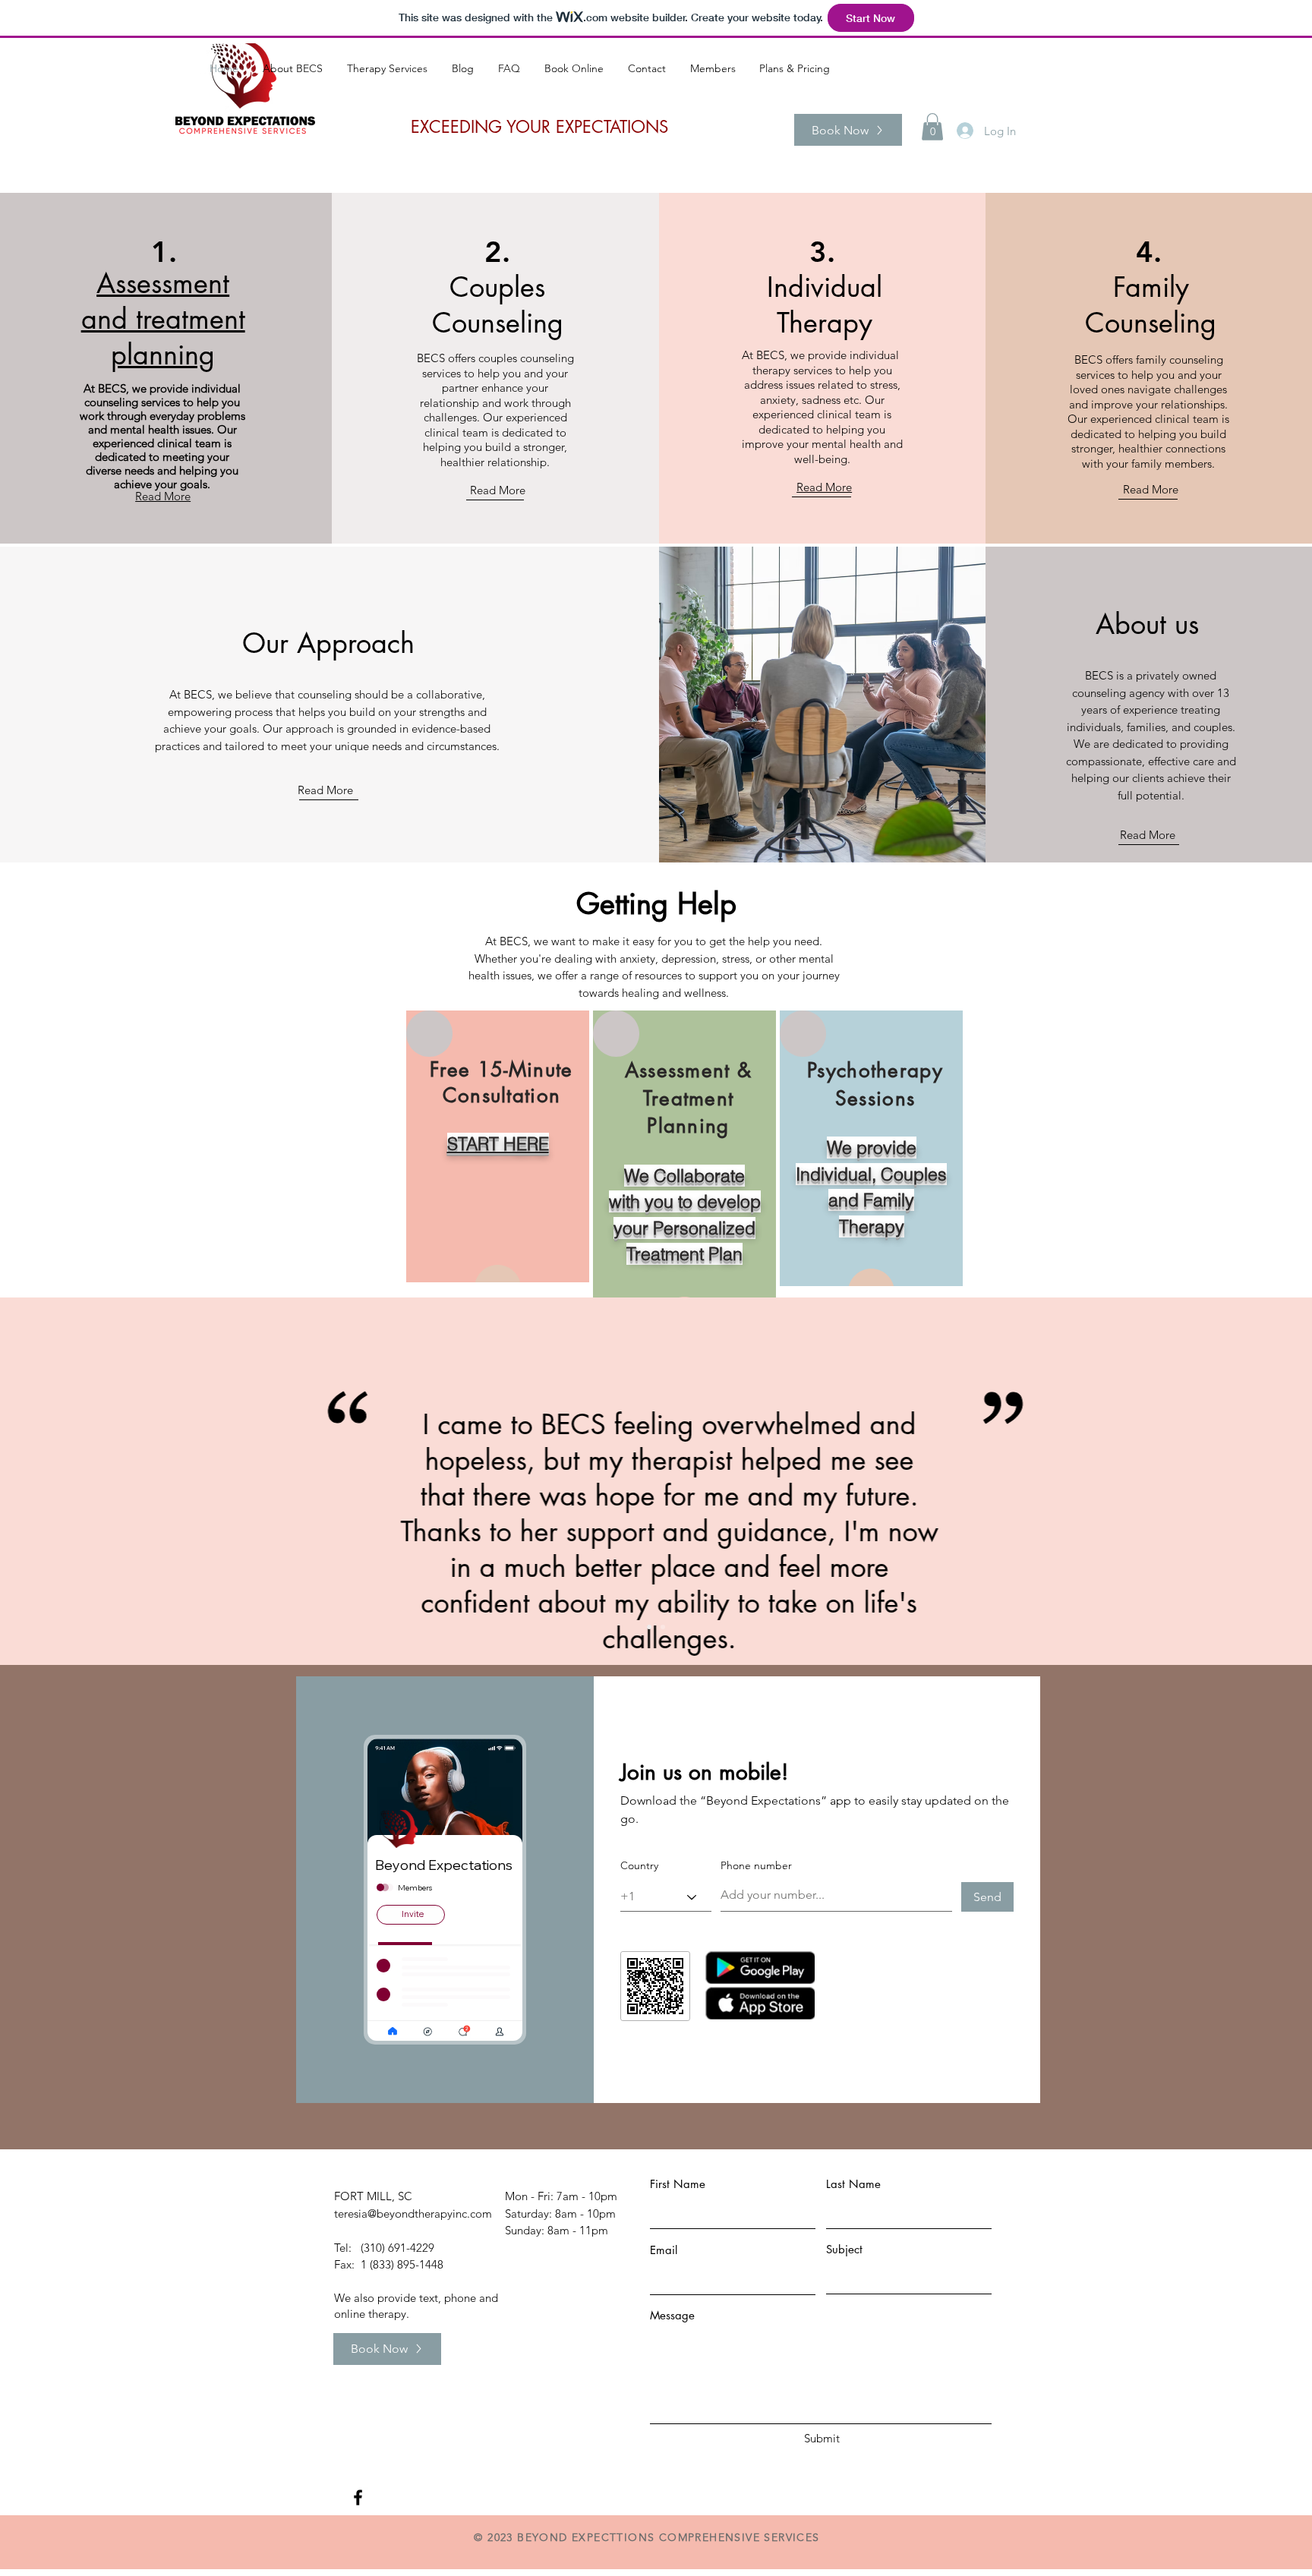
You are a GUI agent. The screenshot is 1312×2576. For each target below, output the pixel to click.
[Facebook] (358, 2497)
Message (672, 2315)
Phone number (756, 1865)
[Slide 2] (663, 1627)
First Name (678, 2184)
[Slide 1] (649, 1627)
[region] (498, 1146)
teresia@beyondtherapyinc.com (413, 2213)
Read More (498, 490)
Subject (844, 2249)
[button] (932, 127)
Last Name (853, 2184)
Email (664, 2250)
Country (639, 1865)
